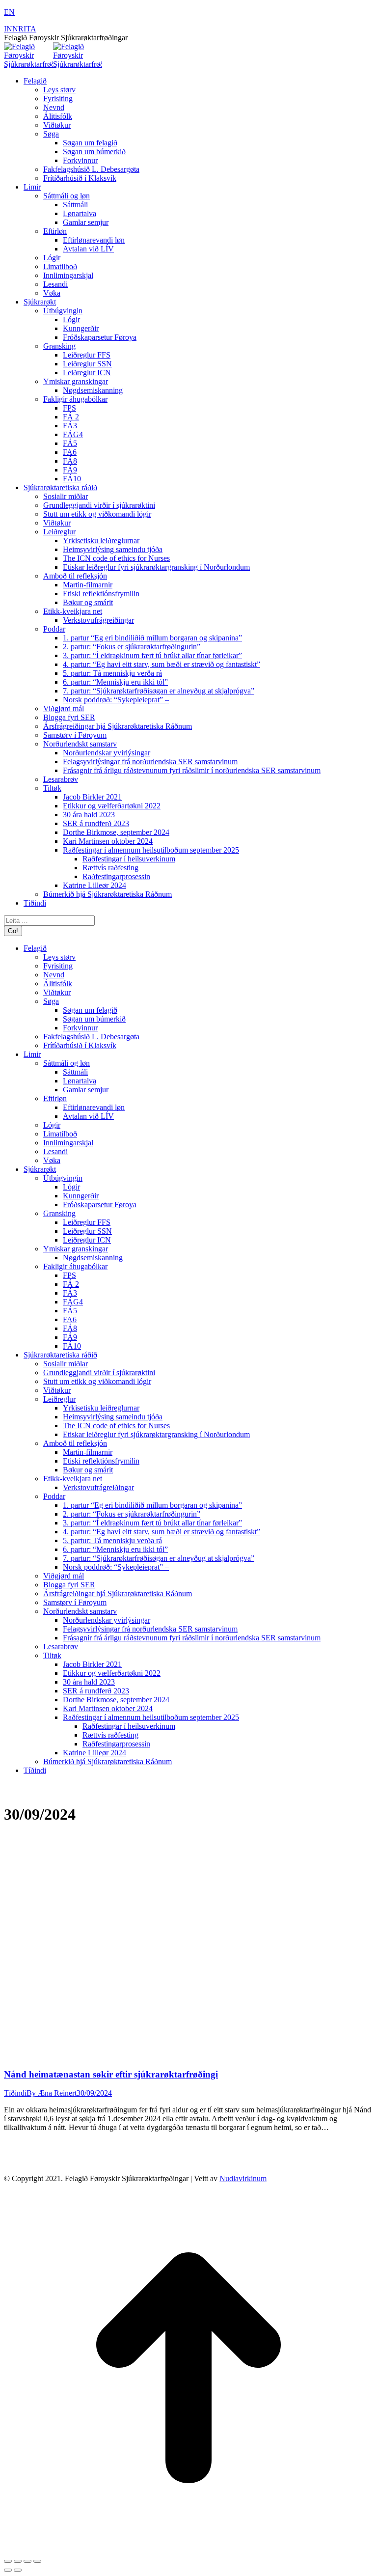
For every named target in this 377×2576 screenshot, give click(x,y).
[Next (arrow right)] (18, 2570)
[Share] (18, 2561)
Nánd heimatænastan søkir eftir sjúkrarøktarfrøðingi (111, 2074)
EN (9, 12)
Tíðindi (15, 2093)
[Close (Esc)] (8, 2561)
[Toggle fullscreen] (27, 2561)
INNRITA (20, 29)
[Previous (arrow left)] (8, 2570)
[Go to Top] (188, 2550)
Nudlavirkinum (243, 2178)
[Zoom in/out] (37, 2561)
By (52, 2093)
